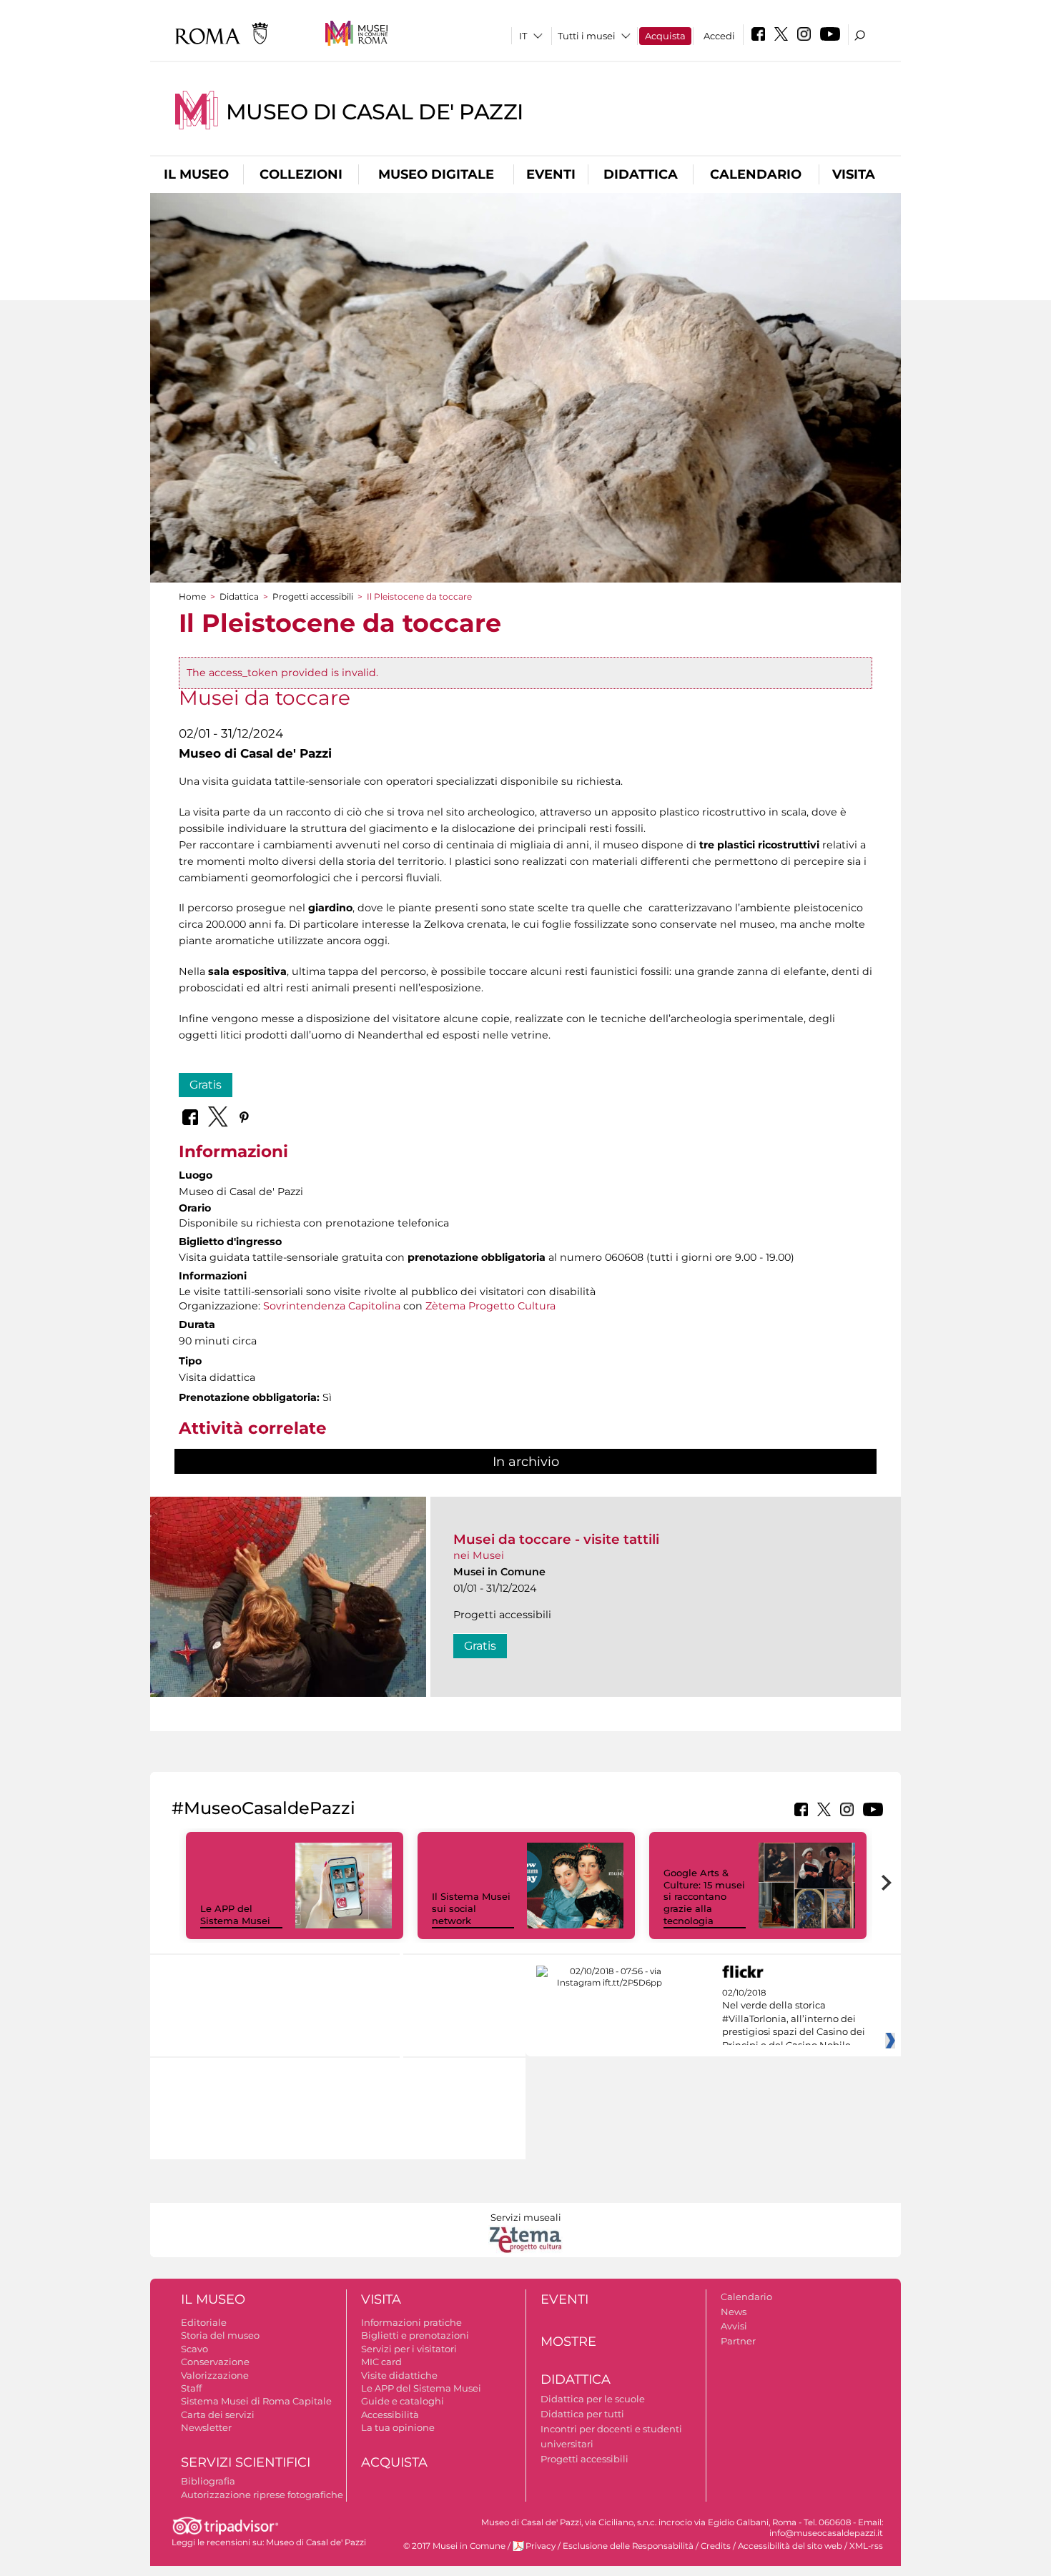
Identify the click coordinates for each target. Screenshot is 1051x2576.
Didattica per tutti (582, 2414)
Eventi (551, 174)
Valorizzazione (215, 2375)
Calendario (756, 174)
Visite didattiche (399, 2375)
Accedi (719, 36)
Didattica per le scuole (593, 2399)
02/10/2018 (794, 2019)
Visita (854, 174)
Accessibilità (390, 2414)
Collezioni (301, 174)
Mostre (568, 2342)
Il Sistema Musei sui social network (471, 1908)
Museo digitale (436, 174)
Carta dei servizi (218, 2414)
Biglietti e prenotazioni (415, 2335)
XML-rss (866, 2546)
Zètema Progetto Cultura (490, 1306)
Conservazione (215, 2362)
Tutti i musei (587, 36)
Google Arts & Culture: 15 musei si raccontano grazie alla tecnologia (704, 1897)
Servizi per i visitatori (409, 2349)
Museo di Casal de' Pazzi (375, 112)
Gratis (206, 1085)
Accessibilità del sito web (790, 2546)
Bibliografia (208, 2481)
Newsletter (206, 2427)
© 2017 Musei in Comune (454, 2546)
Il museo (196, 174)
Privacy (541, 2546)
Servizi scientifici (246, 2462)
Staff (191, 2388)
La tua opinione (398, 2427)
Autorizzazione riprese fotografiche (262, 2495)
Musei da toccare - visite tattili (556, 1539)
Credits (716, 2546)
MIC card (381, 2362)
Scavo (194, 2349)
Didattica (641, 174)
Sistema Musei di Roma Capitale (256, 2401)
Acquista (665, 36)
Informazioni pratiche (411, 2322)
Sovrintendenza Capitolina (332, 1306)
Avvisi (734, 2326)
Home (192, 596)
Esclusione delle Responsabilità (628, 2546)
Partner (738, 2341)
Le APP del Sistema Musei (235, 1914)
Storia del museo (220, 2335)
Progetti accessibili (313, 596)
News (734, 2312)
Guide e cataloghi (403, 2401)
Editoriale (204, 2322)
